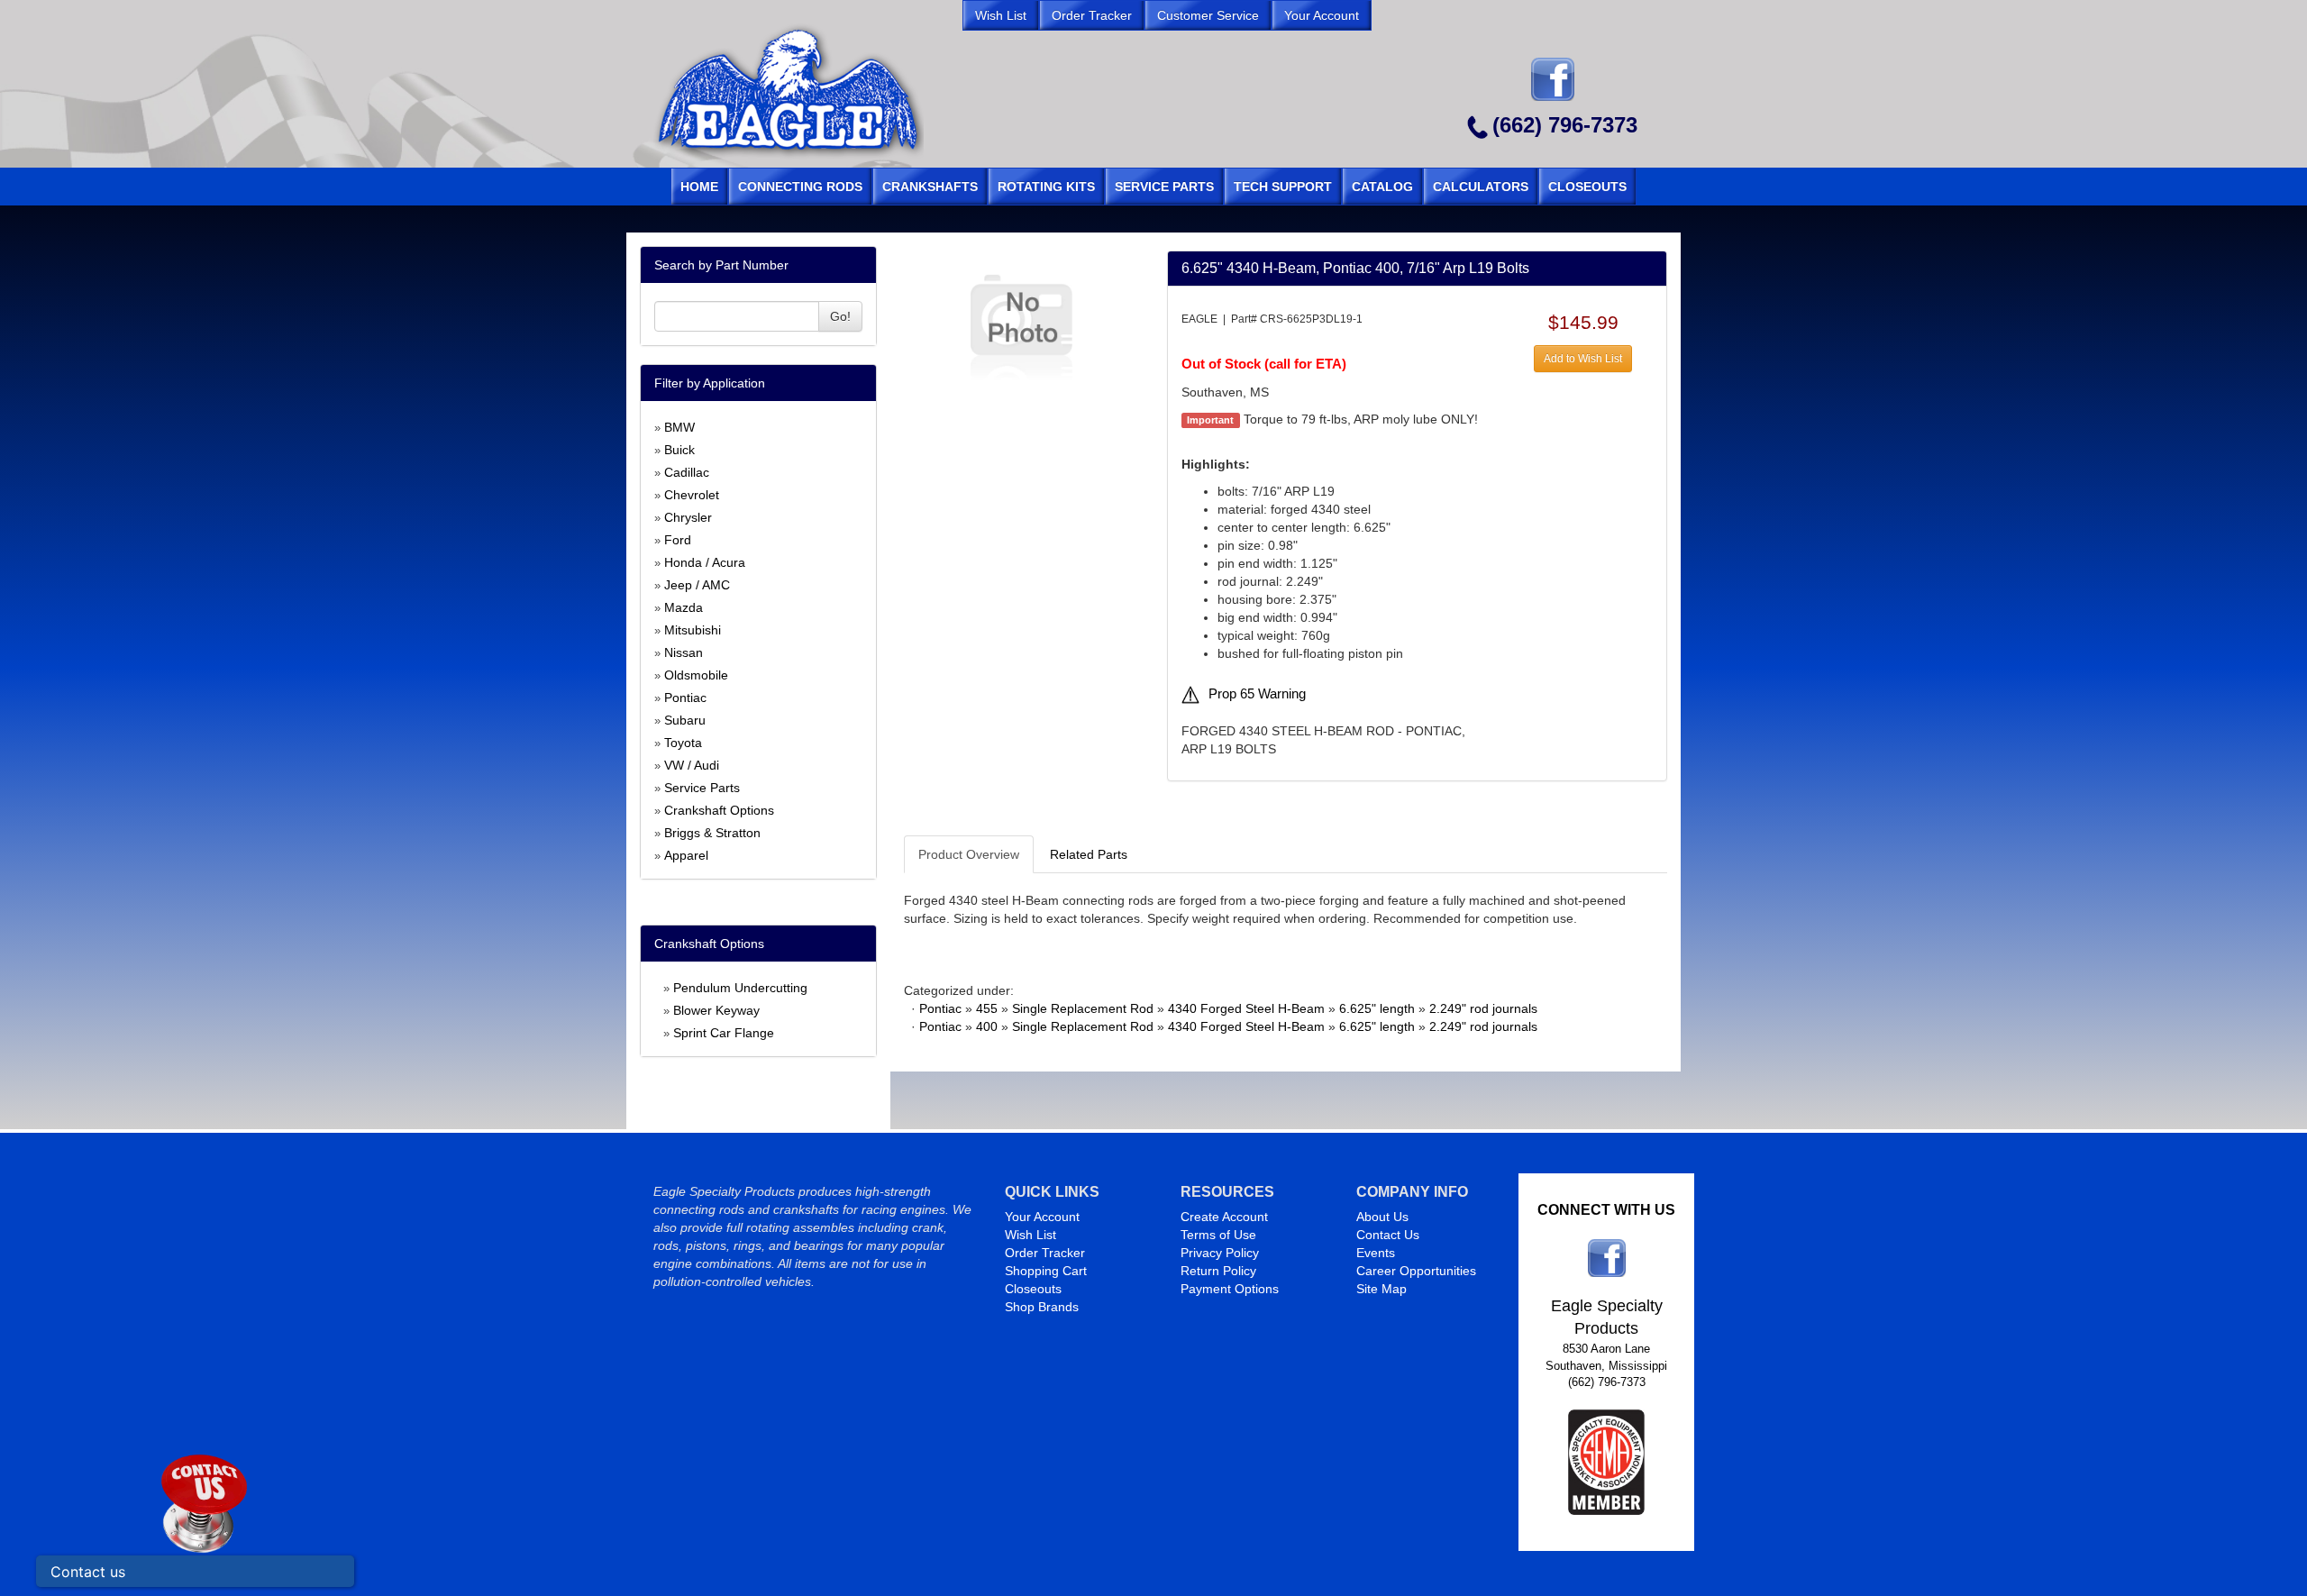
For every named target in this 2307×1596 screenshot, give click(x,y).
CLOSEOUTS (1587, 187)
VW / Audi (692, 765)
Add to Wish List (1583, 359)
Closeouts (1033, 1289)
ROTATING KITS (1046, 187)
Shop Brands (1042, 1307)
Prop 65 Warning (1257, 694)
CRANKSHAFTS (930, 187)
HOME (699, 187)
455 (987, 1008)
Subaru (685, 720)
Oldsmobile (696, 675)
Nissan (684, 652)
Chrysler (688, 517)
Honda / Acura (705, 562)
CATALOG (1382, 187)
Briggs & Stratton (712, 833)
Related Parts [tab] (1089, 854)
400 (987, 1026)
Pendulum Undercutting (740, 988)
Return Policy (1218, 1271)
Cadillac (687, 472)
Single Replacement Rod (1083, 1008)
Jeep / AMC (697, 585)
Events (1376, 1253)
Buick (679, 450)
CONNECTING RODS (800, 187)
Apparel (686, 855)
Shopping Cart (1046, 1271)
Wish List (1030, 1235)
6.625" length (1377, 1008)
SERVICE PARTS (1164, 187)
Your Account (1042, 1217)
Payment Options (1230, 1289)
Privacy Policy (1220, 1253)
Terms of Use (1218, 1235)
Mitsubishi (693, 630)
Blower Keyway (716, 1010)
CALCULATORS (1481, 187)
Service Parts (702, 788)
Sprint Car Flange (724, 1033)
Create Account (1224, 1217)
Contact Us (1388, 1235)
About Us (1382, 1217)
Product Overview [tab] (969, 854)
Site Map (1381, 1289)
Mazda (684, 607)
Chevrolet (692, 495)
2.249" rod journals (1483, 1008)
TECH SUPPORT (1283, 187)
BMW (679, 427)
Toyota (683, 743)
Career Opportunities (1416, 1271)
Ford (678, 540)
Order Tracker (1045, 1253)
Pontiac (685, 698)
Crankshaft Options (719, 810)
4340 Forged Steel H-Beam (1246, 1008)
